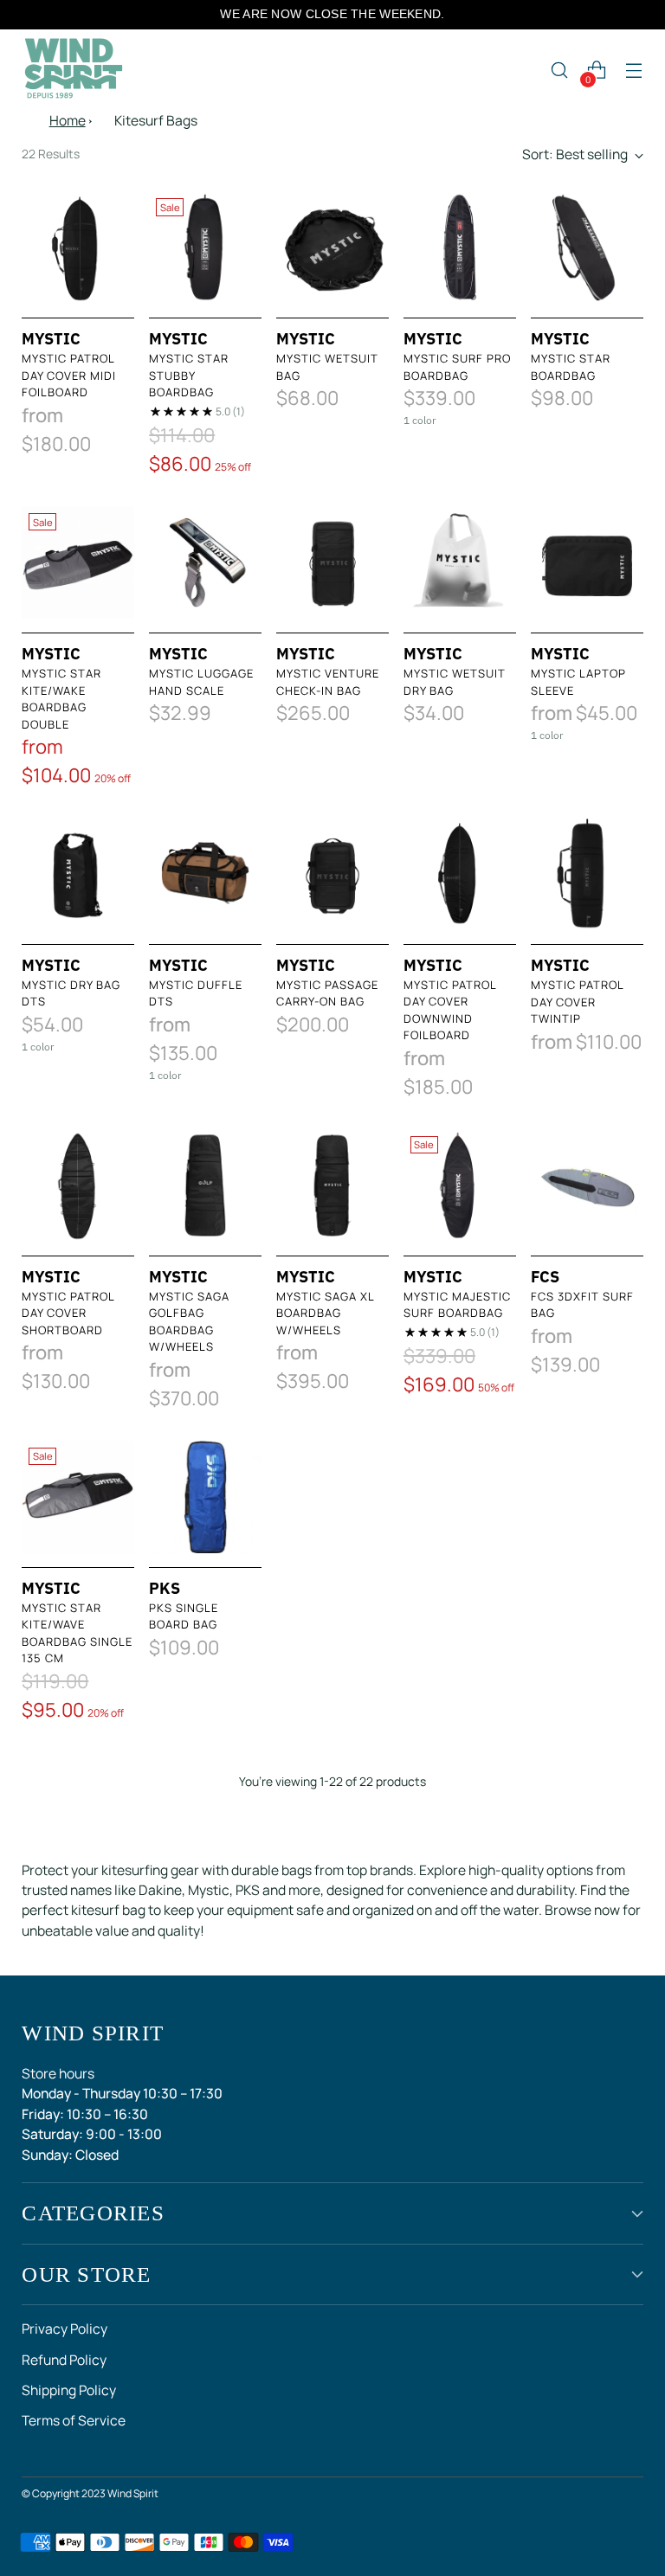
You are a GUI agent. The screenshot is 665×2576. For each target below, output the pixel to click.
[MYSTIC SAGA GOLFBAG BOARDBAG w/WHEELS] (205, 1185)
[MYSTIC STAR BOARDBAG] (587, 247)
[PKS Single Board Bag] (205, 1497)
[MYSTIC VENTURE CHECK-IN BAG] (332, 562)
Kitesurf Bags (156, 120)
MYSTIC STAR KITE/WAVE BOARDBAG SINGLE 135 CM (77, 1633)
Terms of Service (74, 2420)
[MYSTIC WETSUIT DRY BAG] (460, 562)
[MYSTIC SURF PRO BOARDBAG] (460, 247)
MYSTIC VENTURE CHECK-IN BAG (328, 682)
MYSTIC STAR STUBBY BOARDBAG (189, 375)
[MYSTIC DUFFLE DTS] (205, 874)
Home (68, 120)
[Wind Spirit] (74, 70)
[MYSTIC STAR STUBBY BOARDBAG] (205, 247)
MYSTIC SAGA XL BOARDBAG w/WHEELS (325, 1313)
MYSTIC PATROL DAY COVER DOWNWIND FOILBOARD (450, 1010)
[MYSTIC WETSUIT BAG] (332, 247)
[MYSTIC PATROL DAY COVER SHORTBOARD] (78, 1185)
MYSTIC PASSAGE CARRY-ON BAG (327, 993)
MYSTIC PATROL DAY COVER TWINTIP (577, 1002)
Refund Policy (64, 2360)
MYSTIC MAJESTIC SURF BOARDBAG (457, 1305)
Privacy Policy (65, 2329)
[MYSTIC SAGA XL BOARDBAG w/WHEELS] (332, 1185)
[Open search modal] (560, 71)
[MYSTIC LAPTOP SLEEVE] (587, 562)
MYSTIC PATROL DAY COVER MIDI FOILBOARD (69, 375)
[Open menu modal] (634, 71)
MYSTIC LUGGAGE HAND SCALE (201, 682)
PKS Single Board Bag (184, 1616)
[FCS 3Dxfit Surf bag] (587, 1185)
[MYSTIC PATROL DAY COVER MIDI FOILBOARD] (78, 247)
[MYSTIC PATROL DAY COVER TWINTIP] (587, 874)
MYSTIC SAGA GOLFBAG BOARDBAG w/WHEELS (189, 1322)
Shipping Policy (69, 2390)
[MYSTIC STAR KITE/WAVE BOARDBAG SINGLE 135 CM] (78, 1497)
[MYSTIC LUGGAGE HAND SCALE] (205, 562)
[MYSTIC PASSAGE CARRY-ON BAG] (332, 874)
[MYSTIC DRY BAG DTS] (78, 874)
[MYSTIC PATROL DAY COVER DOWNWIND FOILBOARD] (460, 874)
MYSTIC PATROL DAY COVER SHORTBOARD (68, 1313)
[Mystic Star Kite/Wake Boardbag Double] (78, 562)
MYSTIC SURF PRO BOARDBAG (457, 367)
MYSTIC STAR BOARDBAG (571, 367)
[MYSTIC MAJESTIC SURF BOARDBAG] (460, 1185)
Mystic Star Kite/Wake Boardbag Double (61, 699)
